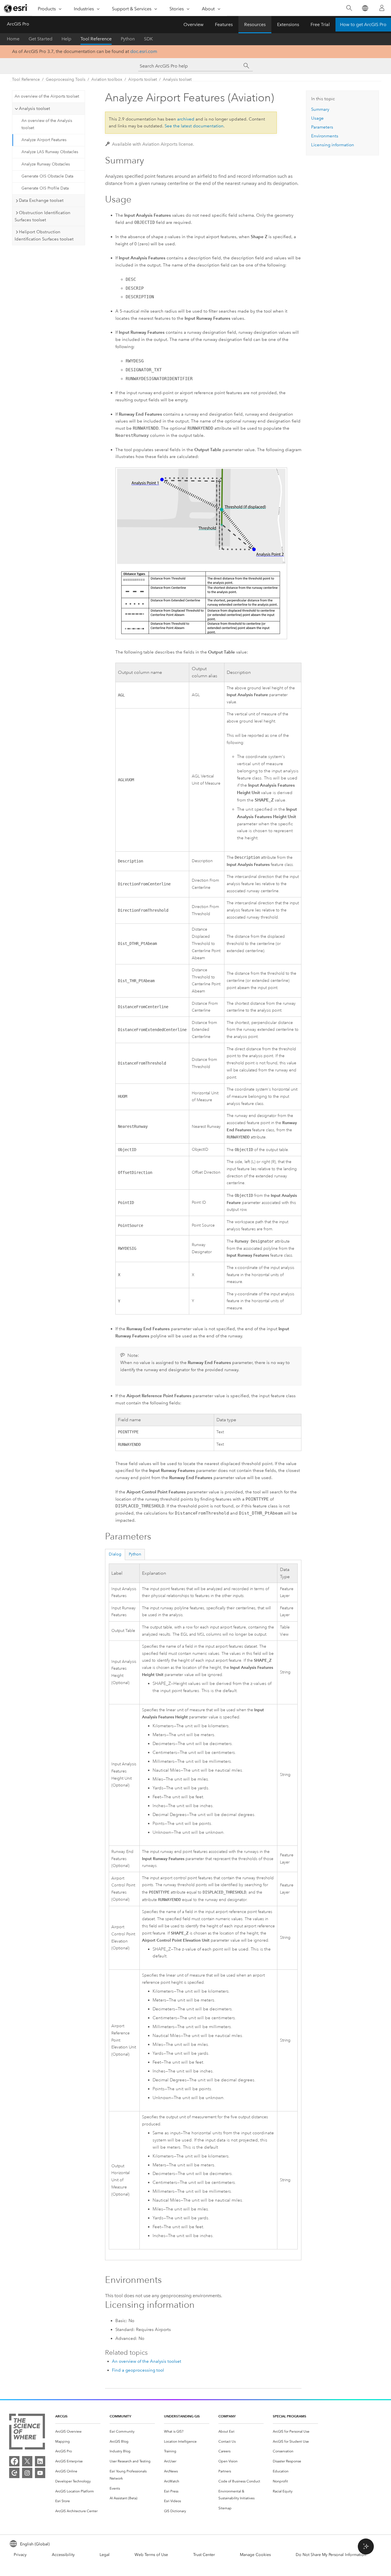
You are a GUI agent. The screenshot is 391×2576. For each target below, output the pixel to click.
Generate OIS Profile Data (45, 188)
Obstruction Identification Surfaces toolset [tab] (43, 216)
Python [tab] (135, 1554)
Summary (320, 109)
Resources (255, 24)
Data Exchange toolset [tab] (41, 200)
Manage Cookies (255, 2555)
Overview (193, 24)
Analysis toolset (177, 79)
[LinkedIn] (40, 2461)
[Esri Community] (14, 2473)
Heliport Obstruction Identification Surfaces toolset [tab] (44, 235)
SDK (148, 39)
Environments (325, 136)
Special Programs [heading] (290, 2416)
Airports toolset (143, 79)
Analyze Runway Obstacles (46, 164)
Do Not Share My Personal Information (331, 2555)
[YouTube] (40, 2473)
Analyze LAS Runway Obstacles (50, 152)
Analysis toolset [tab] (34, 108)
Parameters (322, 127)
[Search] (349, 8)
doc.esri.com (144, 51)
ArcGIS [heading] (61, 2416)
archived (186, 119)
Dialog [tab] (115, 1554)
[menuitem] (78, 2432)
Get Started (41, 39)
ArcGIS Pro (18, 24)
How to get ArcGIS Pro (363, 24)
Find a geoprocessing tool (138, 2370)
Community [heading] (120, 2416)
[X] (27, 2461)
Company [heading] (227, 2416)
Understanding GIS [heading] (182, 2416)
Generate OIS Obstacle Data (47, 176)
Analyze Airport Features (44, 140)
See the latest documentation (194, 126)
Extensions (288, 24)
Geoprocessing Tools (66, 79)
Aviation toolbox (107, 79)
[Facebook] (14, 2461)
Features (224, 24)
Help (66, 39)
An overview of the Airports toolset (47, 96)
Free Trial (320, 24)
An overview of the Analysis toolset (47, 124)
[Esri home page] (16, 8)
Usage (317, 118)
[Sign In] (382, 8)
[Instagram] (27, 2473)
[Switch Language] (365, 8)
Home (13, 39)
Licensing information (333, 145)
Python (128, 39)
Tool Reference (96, 39)
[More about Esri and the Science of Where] (27, 2433)
